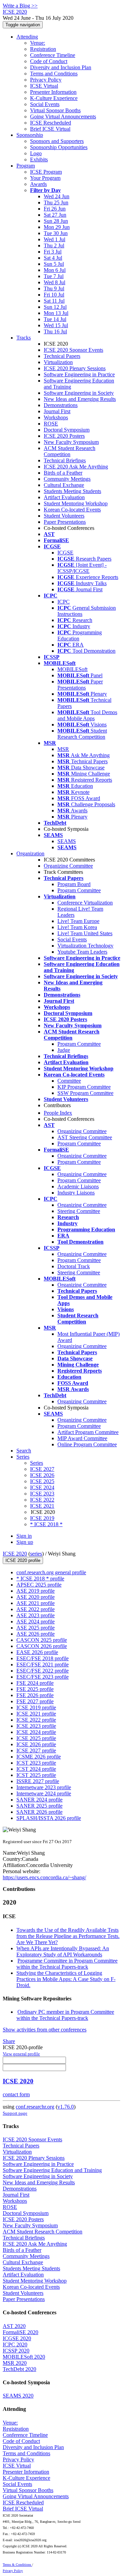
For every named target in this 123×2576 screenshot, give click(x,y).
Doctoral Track (74, 1266)
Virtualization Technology (85, 946)
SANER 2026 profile (39, 1812)
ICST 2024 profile (36, 1769)
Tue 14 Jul (55, 319)
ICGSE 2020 (17, 2338)
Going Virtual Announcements (63, 117)
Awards (38, 184)
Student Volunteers (64, 516)
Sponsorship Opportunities (59, 147)
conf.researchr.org (35, 2107)
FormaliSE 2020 (20, 2332)
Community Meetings (67, 479)
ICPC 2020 (15, 2345)
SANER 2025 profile (39, 1806)
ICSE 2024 (42, 1487)
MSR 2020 (15, 2363)
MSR (63, 749)
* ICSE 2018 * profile (40, 1579)
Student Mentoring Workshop (76, 503)
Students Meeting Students (72, 491)
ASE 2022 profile (36, 1609)
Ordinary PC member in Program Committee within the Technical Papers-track (65, 2015)
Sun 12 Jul (55, 307)
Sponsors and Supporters (57, 141)
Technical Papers (62, 356)
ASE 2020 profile (36, 1597)
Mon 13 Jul (56, 313)
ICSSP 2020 (16, 2351)
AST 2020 (14, 2326)
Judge (64, 1050)
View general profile (21, 2054)
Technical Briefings (65, 460)
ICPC (64, 602)
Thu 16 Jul (55, 331)
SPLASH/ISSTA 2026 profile (49, 1818)
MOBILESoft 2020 (24, 2357)
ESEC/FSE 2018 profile (43, 1658)
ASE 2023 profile (36, 1615)
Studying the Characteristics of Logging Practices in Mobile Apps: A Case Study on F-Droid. (66, 1979)
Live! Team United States (85, 933)
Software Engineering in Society (79, 393)
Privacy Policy (46, 80)
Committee (69, 1081)
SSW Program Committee (85, 1093)
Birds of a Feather (63, 473)
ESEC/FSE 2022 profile (43, 1671)
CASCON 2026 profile (42, 1646)
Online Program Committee (87, 1444)
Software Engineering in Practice (79, 374)
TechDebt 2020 (19, 2369)
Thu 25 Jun (56, 202)
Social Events (45, 104)
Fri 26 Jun (55, 209)
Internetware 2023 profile (44, 1787)
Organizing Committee (68, 866)
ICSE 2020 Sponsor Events (73, 350)
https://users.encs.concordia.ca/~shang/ (44, 1877)
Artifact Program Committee (88, 1432)
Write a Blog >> (20, 6)
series (36, 1554)
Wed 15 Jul (56, 325)
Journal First (57, 411)
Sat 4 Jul (53, 258)
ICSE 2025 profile (36, 1738)
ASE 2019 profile (36, 1591)
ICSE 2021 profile (36, 1714)
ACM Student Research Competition (70, 451)
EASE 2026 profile (37, 1652)
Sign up (25, 1542)
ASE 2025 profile (36, 1628)
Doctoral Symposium (67, 430)
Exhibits (39, 160)
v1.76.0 (66, 2107)
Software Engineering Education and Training (52, 2170)
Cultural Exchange (64, 485)
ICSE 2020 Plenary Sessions (75, 368)
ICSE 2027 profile (36, 1750)
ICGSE (65, 553)
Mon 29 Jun (57, 227)
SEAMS (67, 841)
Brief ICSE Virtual (50, 129)
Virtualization (58, 362)
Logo (36, 153)
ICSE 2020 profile (23, 1560)
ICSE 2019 (42, 1518)
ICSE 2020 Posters (64, 436)
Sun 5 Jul (54, 264)
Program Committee (79, 890)
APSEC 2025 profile (39, 1585)
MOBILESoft (72, 669)
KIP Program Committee (84, 1087)
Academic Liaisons (78, 1186)
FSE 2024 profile (35, 1683)
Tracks (24, 338)
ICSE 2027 (42, 1469)
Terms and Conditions (54, 74)
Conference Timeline (53, 55)
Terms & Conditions (17, 2565)
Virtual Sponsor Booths (55, 110)
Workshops (56, 417)
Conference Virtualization (85, 903)
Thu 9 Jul (54, 288)
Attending (27, 37)
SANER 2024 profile (39, 1800)
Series (37, 1463)
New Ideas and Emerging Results (80, 399)
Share (9, 2041)
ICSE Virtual (44, 86)
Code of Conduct (49, 61)
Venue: (38, 43)
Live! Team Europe (78, 921)
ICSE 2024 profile (36, 1732)
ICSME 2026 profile (39, 1757)
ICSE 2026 (42, 1475)
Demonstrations (61, 405)
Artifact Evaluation (64, 497)
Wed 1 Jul (54, 239)
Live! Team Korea (77, 927)
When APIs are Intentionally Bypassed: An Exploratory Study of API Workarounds (63, 1951)
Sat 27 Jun (55, 215)
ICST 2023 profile (36, 1763)
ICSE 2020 (15, 1554)
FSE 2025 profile (35, 1689)
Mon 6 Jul (55, 270)
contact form (16, 2094)
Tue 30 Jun (56, 233)
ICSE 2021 (42, 1506)
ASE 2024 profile (36, 1622)
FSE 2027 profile (35, 1701)
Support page (15, 2113)
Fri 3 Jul (53, 252)
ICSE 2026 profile (36, 1744)
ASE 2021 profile (36, 1603)
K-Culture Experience (54, 98)
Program (26, 166)
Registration (43, 49)
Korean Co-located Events (72, 510)
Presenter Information (53, 92)
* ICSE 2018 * (46, 1524)
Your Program (45, 178)
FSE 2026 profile (35, 1695)
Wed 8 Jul (54, 282)
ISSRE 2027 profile (38, 1781)
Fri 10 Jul (54, 295)
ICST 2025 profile (36, 1775)
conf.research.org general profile (51, 1572)
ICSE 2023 (42, 1494)
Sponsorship (30, 135)
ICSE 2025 (42, 1481)
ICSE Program (46, 172)
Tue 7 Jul (54, 276)
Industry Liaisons (76, 1193)
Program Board (74, 884)
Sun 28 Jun (56, 221)
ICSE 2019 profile (36, 1707)
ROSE (51, 424)
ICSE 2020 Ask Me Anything (76, 467)
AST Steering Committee (85, 1137)
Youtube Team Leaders (82, 952)
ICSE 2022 (42, 1500)
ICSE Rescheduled (51, 123)
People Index (58, 1113)
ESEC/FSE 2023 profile (43, 1677)
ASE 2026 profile (36, 1634)
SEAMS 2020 (18, 2396)
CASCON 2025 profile (42, 1640)
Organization (30, 853)
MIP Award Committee (82, 1438)
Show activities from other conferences (45, 2030)
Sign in (24, 1536)
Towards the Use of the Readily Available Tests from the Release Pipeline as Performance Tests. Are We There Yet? (68, 1936)
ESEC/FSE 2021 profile (43, 1665)
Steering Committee (79, 1211)
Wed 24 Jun (57, 196)
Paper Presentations (65, 522)
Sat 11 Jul (54, 301)
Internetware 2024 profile (44, 1793)
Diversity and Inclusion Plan (61, 67)
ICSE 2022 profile (36, 1720)
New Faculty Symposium (71, 442)
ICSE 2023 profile (36, 1726)
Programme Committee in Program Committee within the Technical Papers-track (67, 1964)
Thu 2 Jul (54, 245)
